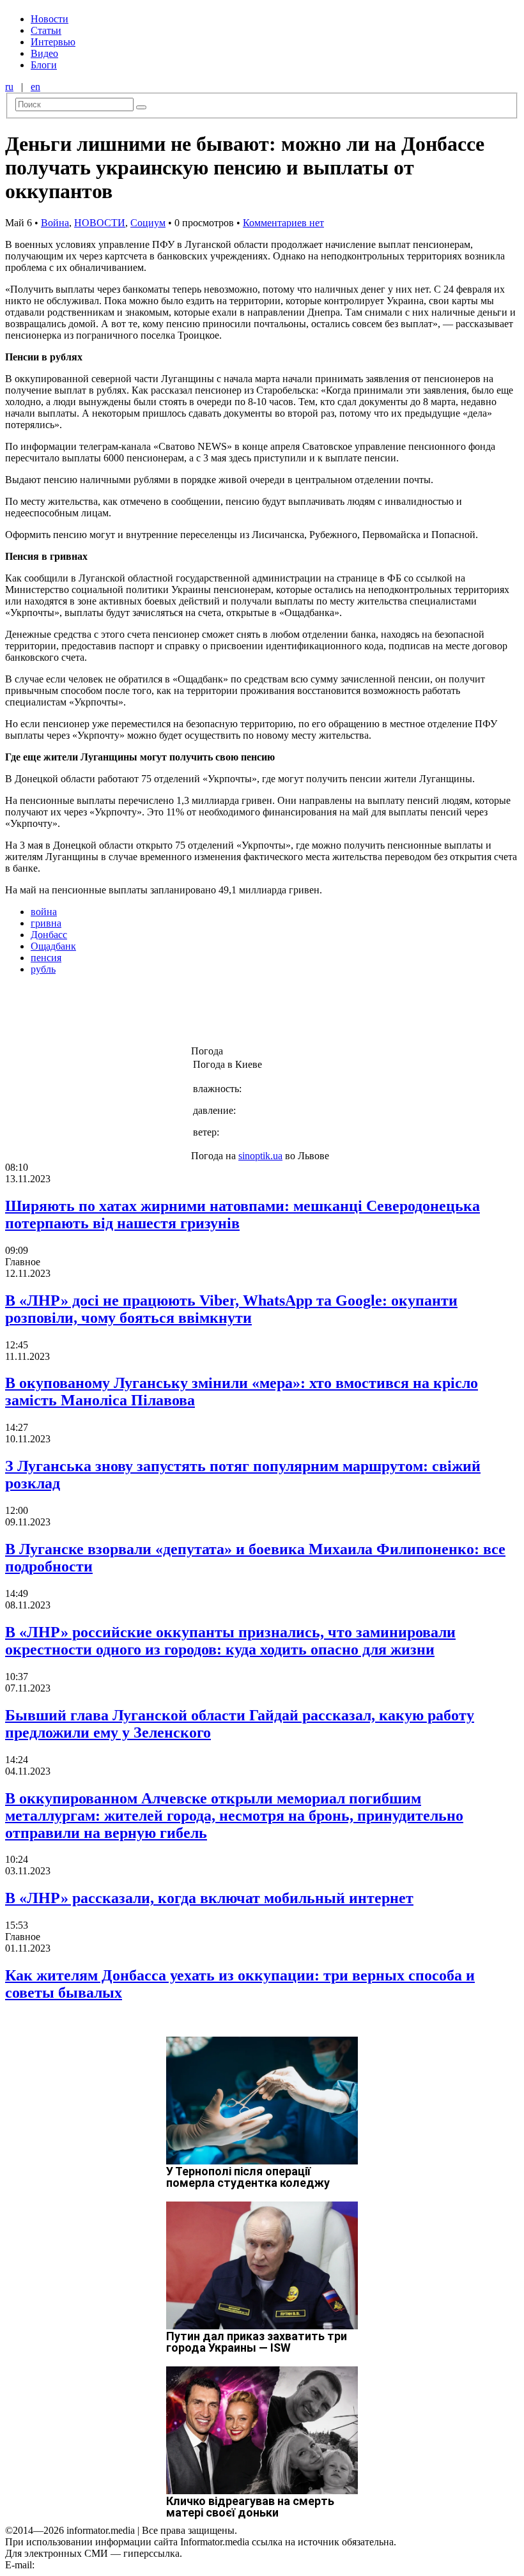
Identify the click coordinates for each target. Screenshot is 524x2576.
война (44, 912)
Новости (50, 19)
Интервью (53, 42)
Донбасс (49, 935)
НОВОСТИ (100, 223)
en (35, 87)
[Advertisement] (206, 1014)
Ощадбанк (53, 946)
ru (9, 87)
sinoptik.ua (260, 1156)
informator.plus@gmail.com (93, 2565)
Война (55, 223)
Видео (44, 53)
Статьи (46, 30)
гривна (46, 923)
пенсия (46, 958)
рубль (43, 969)
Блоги (44, 65)
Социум (148, 223)
